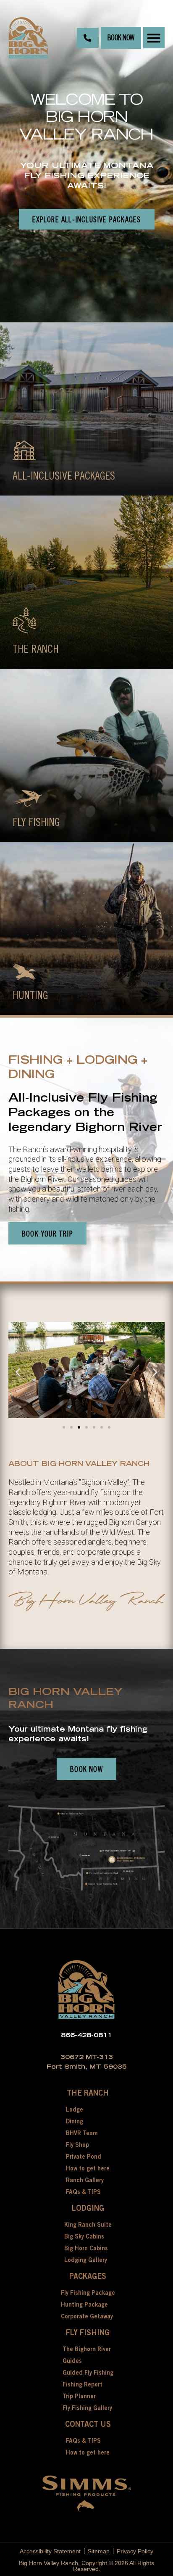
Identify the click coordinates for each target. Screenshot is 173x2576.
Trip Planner (79, 2397)
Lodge (75, 2110)
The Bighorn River (87, 2350)
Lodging (88, 2209)
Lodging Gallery (86, 2261)
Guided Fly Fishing (88, 2373)
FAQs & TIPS (83, 2193)
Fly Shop (77, 2146)
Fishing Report (83, 2385)
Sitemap (99, 2551)
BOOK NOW (121, 38)
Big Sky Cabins (84, 2237)
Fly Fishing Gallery (87, 2409)
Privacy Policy (135, 2551)
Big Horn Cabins (86, 2249)
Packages (88, 2277)
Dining (75, 2122)
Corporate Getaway (87, 2317)
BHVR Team (82, 2134)
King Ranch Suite (88, 2225)
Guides (72, 2362)
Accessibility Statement (50, 2551)
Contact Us (88, 2425)
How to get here (88, 2169)
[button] (154, 38)
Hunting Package (84, 2305)
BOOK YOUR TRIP (47, 1234)
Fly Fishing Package (88, 2294)
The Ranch (88, 2094)
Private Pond (84, 2157)
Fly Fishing (88, 2333)
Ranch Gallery (85, 2181)
